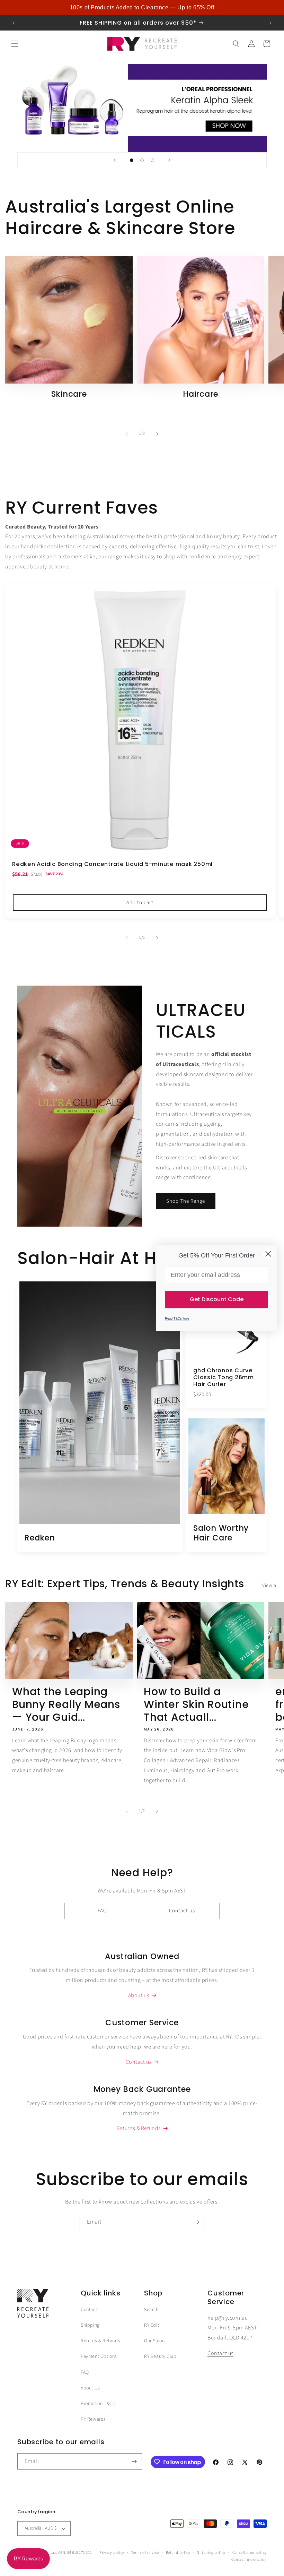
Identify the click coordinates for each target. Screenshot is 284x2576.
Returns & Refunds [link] (139, 2128)
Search (151, 2310)
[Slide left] (127, 434)
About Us (90, 2388)
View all (270, 1586)
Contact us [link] (139, 2062)
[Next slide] (169, 160)
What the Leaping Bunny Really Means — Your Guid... (66, 1705)
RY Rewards (93, 2419)
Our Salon (154, 2341)
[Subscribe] (196, 2222)
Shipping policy (211, 2553)
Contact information (249, 2560)
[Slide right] (157, 434)
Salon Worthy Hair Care (221, 1533)
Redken (40, 1538)
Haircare (201, 394)
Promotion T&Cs (98, 2404)
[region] (142, 8)
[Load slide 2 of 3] (142, 160)
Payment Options (99, 2356)
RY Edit (152, 2325)
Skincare (69, 394)
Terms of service (145, 2553)
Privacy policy (112, 2553)
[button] (15, 44)
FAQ (102, 1911)
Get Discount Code (217, 1299)
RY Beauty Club (160, 2356)
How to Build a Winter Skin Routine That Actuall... (196, 1705)
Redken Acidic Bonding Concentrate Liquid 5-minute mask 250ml (112, 864)
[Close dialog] (268, 1254)
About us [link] (139, 1995)
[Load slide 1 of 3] (132, 160)
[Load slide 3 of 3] (152, 160)
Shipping (90, 2325)
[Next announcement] (270, 23)
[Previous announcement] (14, 23)
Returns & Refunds (100, 2341)
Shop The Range (186, 1201)
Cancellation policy (250, 2553)
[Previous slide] (115, 160)
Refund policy (178, 2553)
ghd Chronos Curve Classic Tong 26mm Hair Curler (224, 1377)
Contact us (182, 1911)
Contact (89, 2310)
